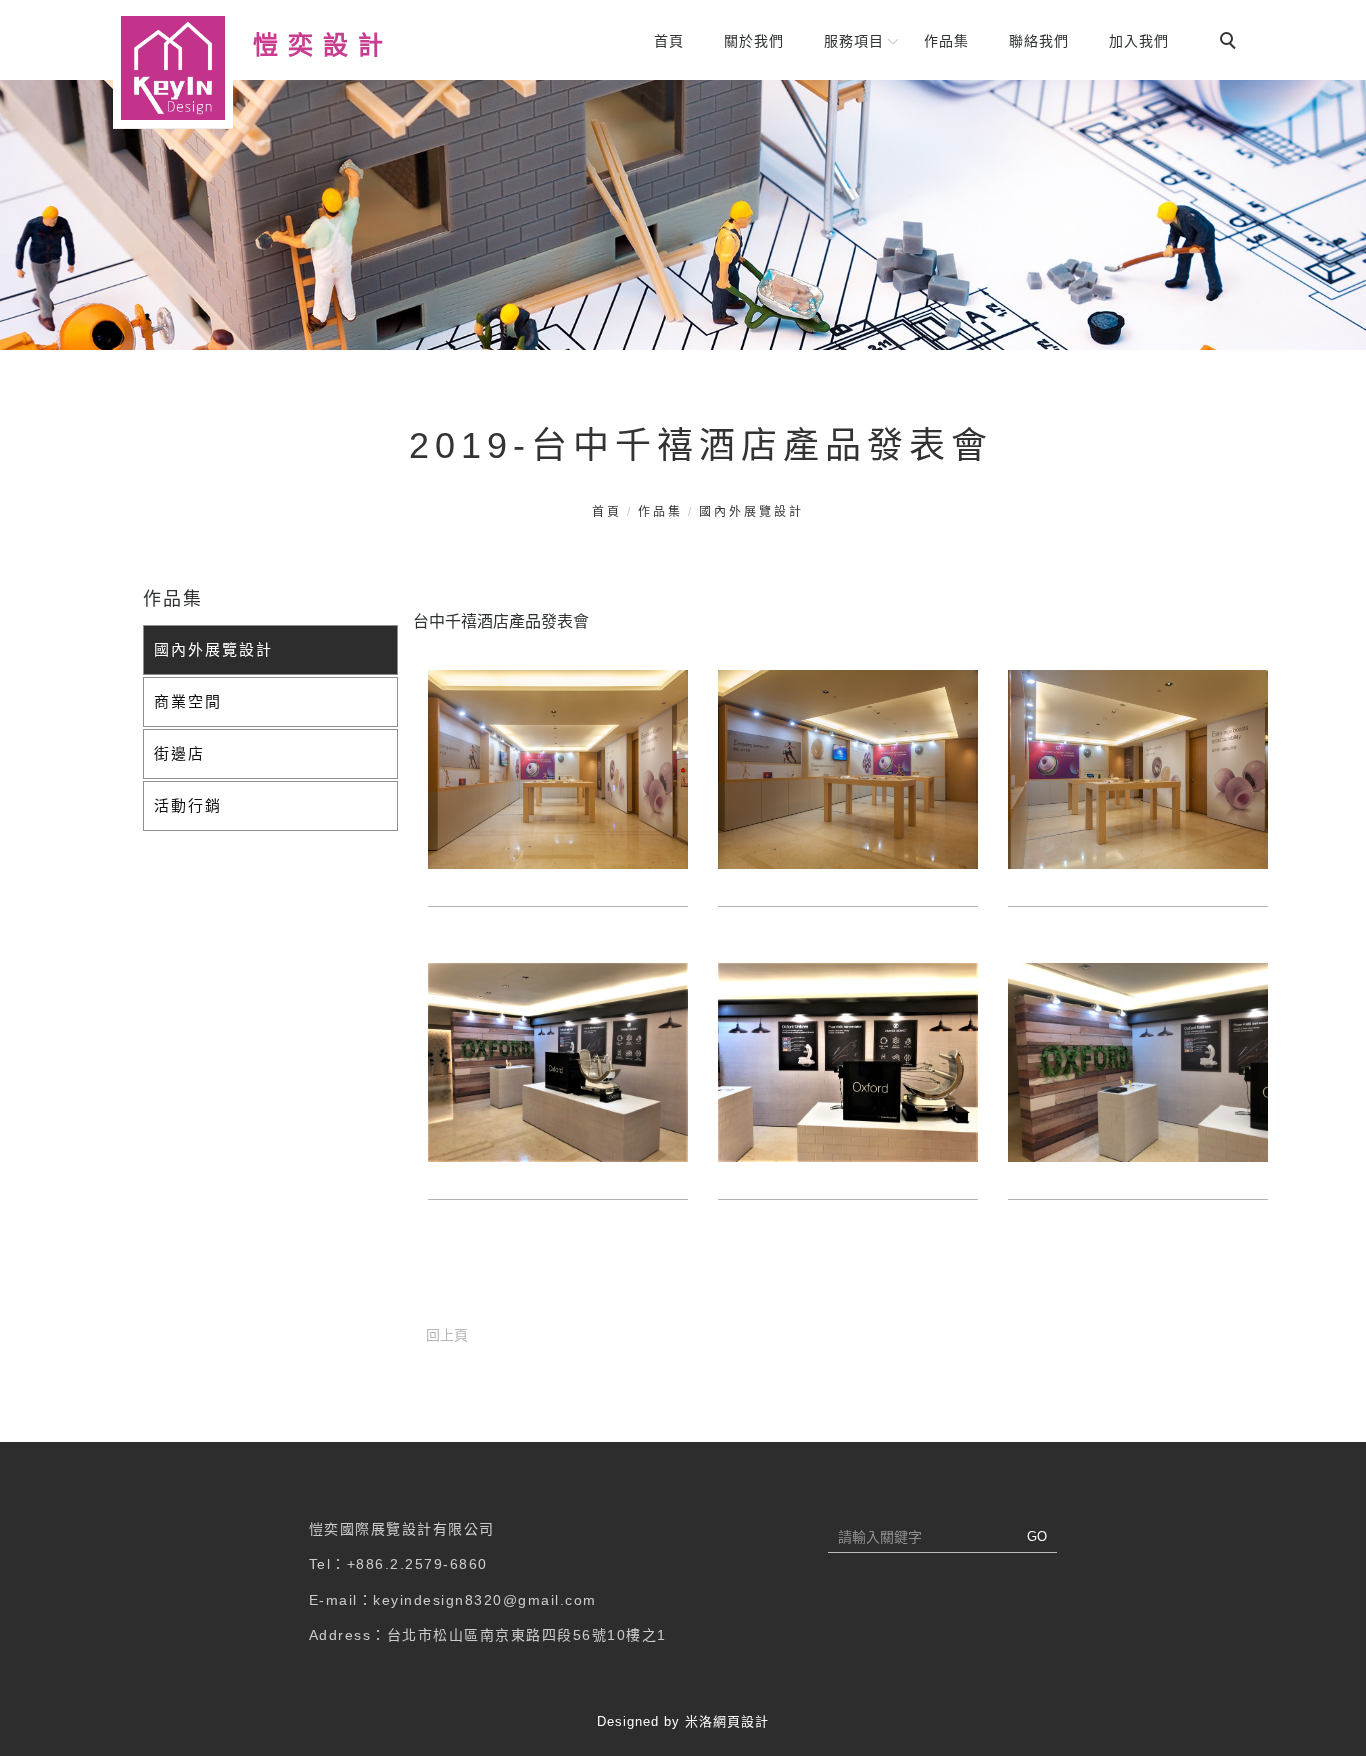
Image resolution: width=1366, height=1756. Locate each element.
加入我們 (1139, 41)
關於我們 (754, 41)
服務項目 (854, 41)
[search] (1231, 43)
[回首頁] (173, 68)
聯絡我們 (1039, 41)
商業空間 (188, 701)
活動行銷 (188, 805)
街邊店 (179, 753)
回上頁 (447, 1335)
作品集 (946, 41)
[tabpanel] (683, 215)
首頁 (669, 41)
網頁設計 (741, 1721)
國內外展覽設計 (751, 512)
